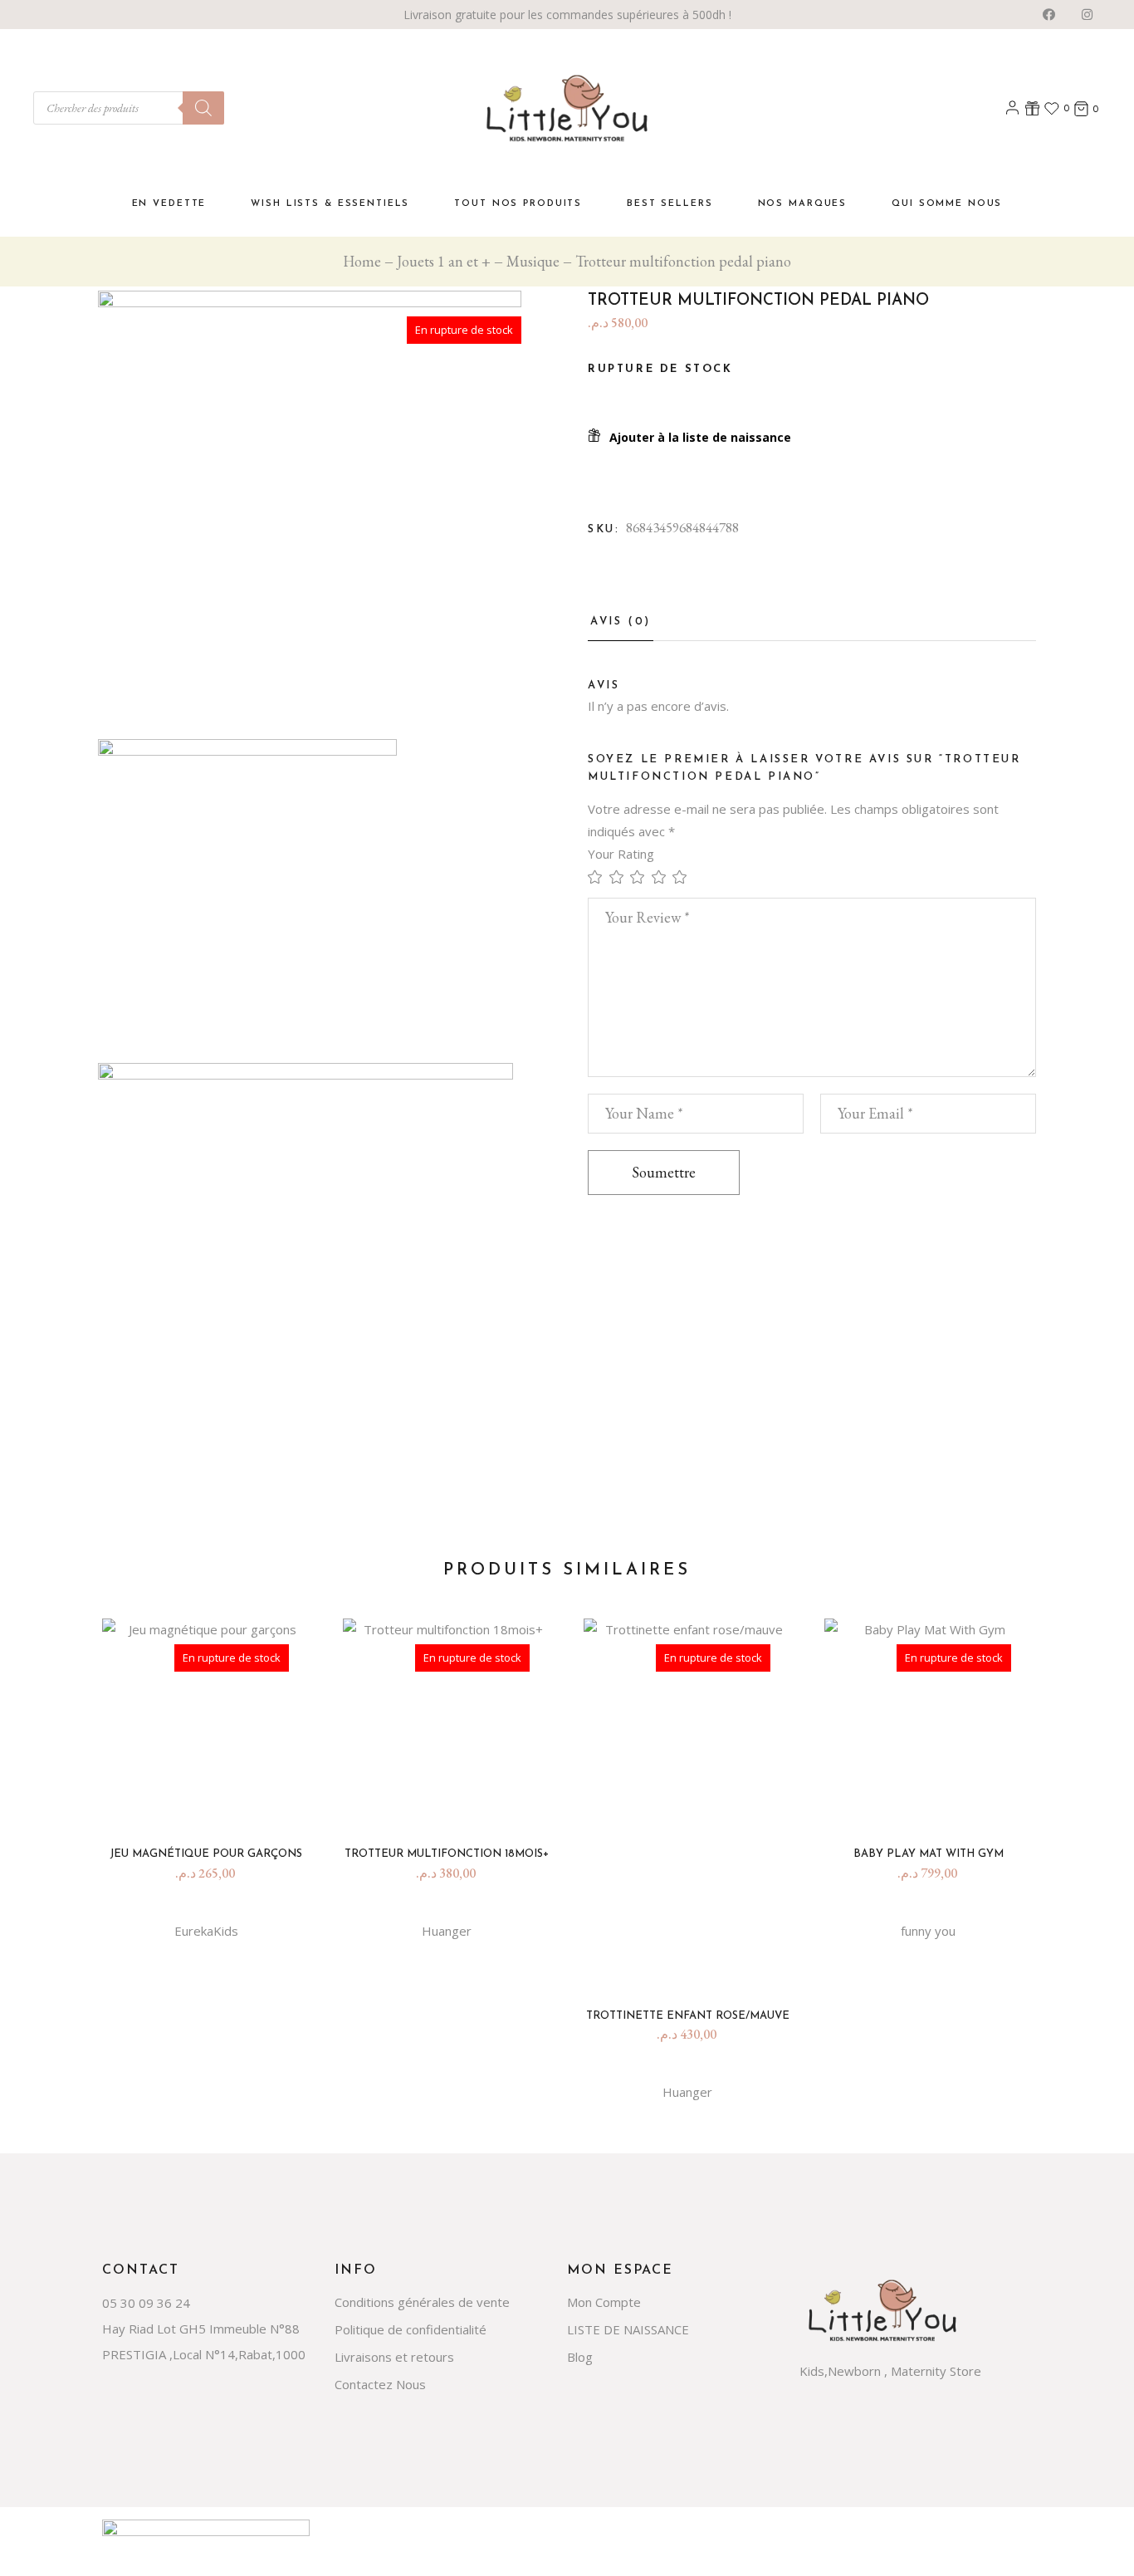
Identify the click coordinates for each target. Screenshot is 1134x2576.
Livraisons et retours (394, 2357)
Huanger (447, 1931)
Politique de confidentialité (411, 2329)
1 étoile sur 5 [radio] (599, 877)
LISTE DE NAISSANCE (628, 2329)
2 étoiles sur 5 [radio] (620, 877)
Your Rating (621, 854)
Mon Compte (604, 2302)
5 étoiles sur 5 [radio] (683, 877)
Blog (580, 2357)
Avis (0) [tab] (621, 622)
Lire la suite (213, 1802)
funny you (928, 1931)
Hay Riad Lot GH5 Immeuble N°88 (201, 2329)
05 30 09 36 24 (146, 2303)
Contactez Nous (380, 2384)
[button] (689, 437)
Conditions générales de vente (422, 2302)
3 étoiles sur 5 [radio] (641, 877)
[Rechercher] (203, 108)
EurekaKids (206, 1931)
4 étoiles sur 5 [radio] (662, 877)
